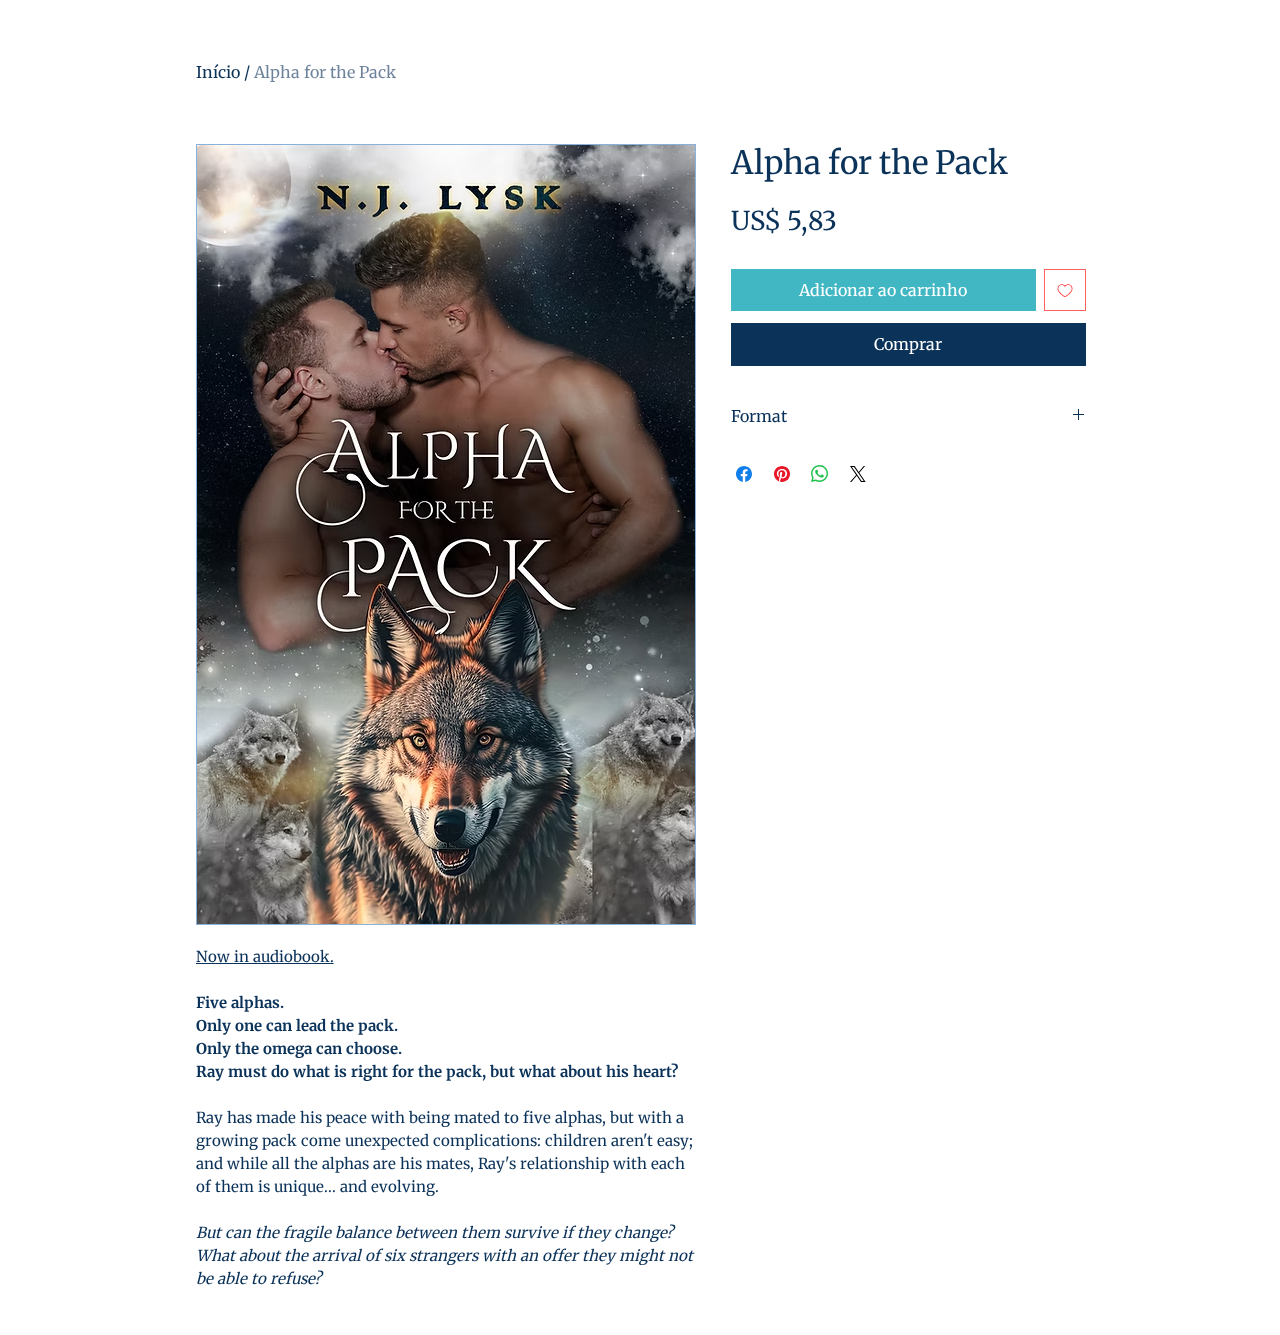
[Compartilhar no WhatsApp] (820, 474)
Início (218, 72)
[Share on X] (858, 474)
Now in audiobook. (265, 956)
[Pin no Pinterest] (782, 474)
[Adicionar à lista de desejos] (1065, 290)
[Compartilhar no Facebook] (744, 474)
